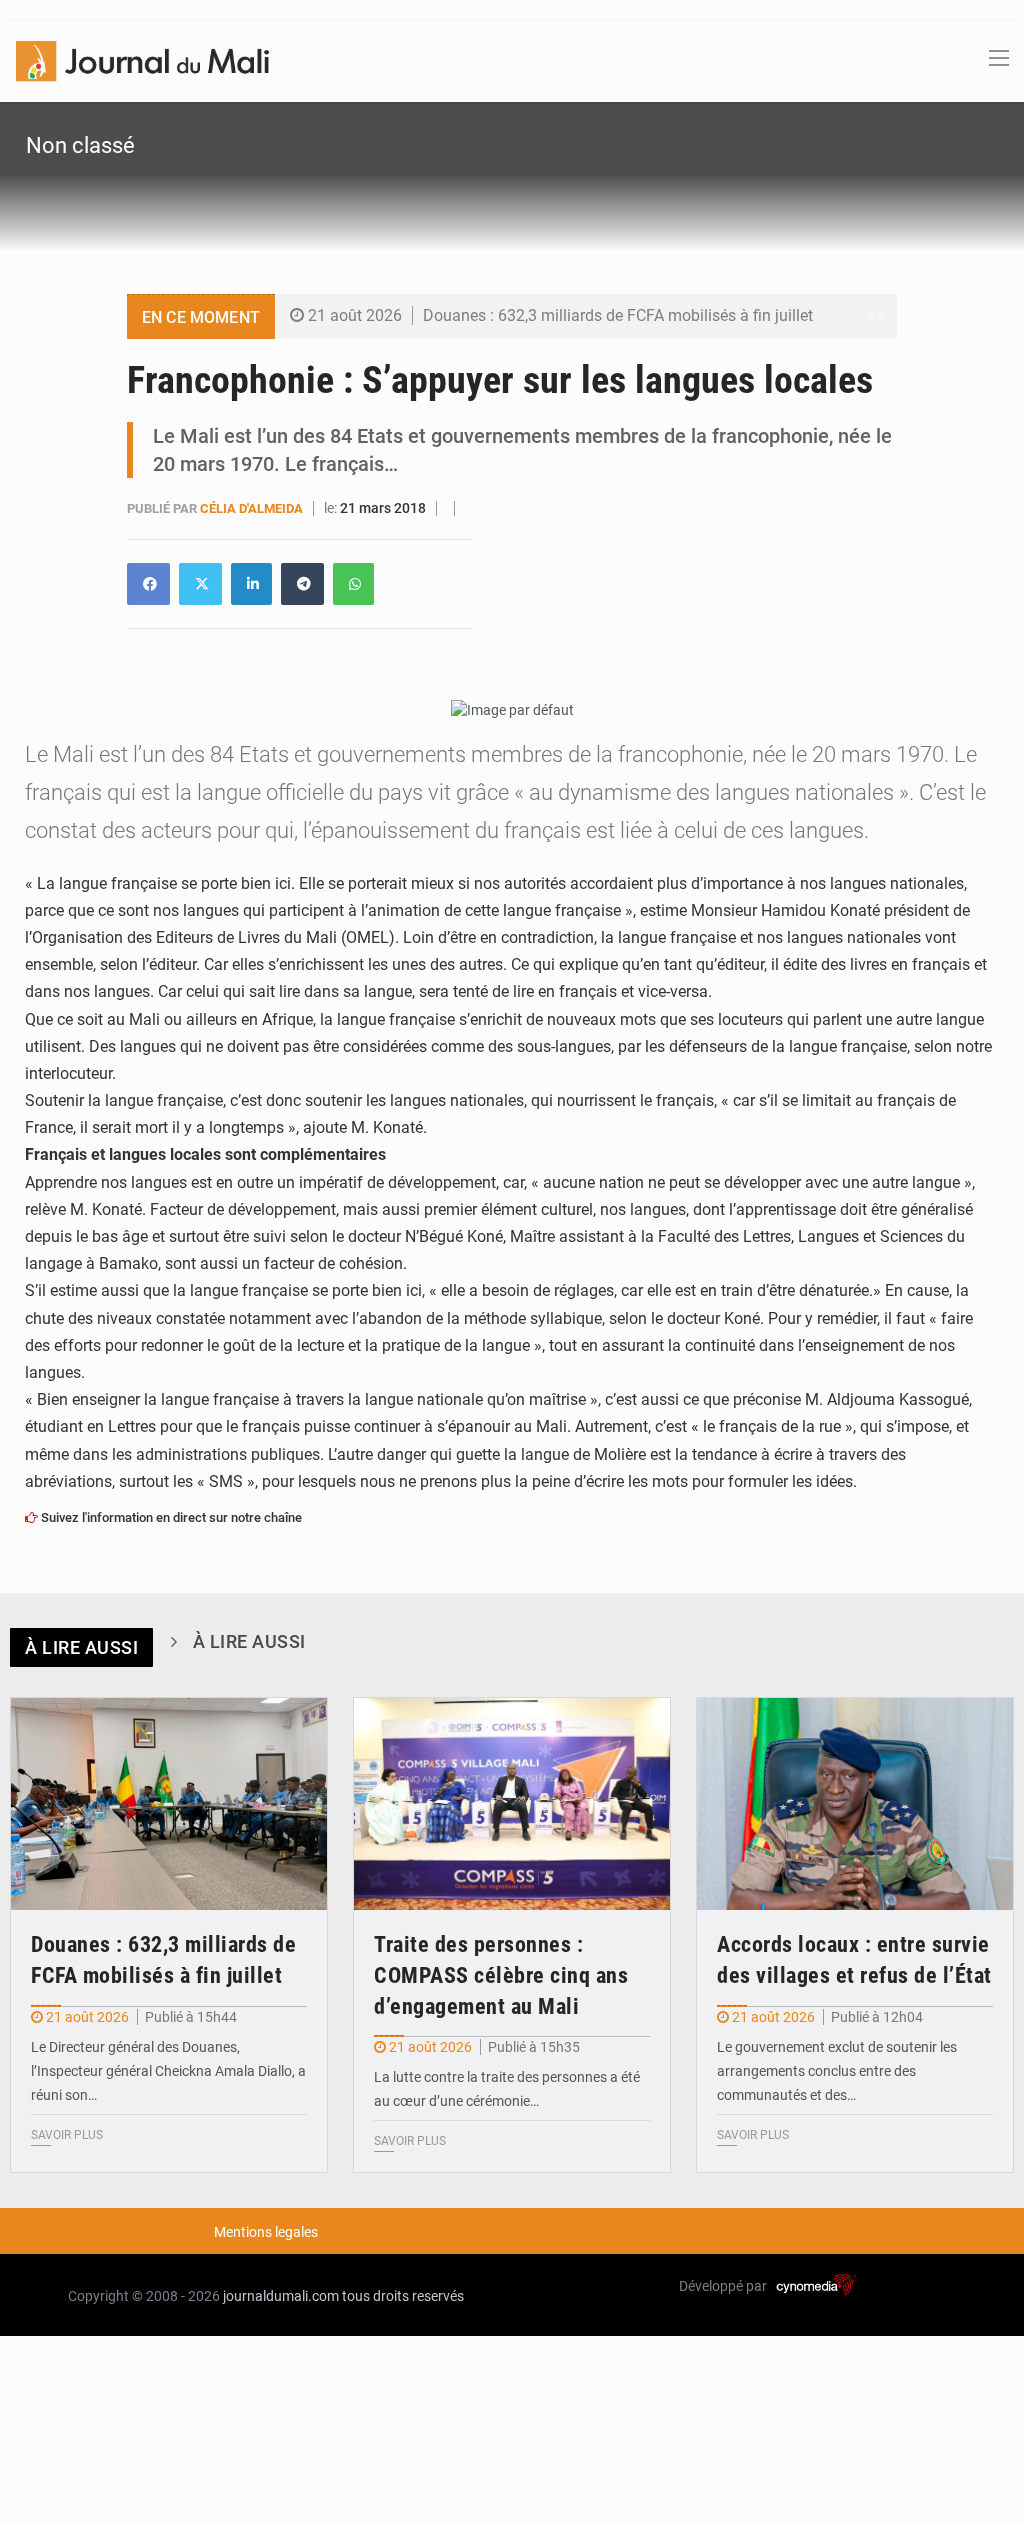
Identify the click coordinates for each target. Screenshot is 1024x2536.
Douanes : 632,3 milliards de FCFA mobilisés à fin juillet (618, 315)
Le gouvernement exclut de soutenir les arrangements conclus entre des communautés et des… (837, 2071)
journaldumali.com (281, 2296)
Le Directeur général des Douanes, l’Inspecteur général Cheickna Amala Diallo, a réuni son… (168, 2071)
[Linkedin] (148, 584)
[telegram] (302, 584)
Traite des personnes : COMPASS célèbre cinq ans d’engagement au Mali (501, 1975)
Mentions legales (266, 2232)
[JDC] (142, 60)
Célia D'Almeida (253, 508)
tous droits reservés (403, 2296)
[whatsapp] (353, 584)
